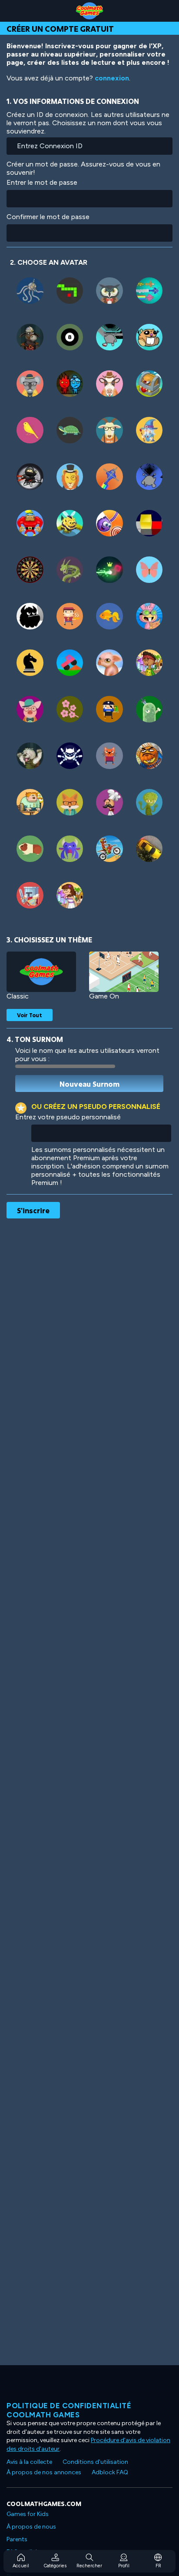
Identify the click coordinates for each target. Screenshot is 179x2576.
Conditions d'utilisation (95, 2462)
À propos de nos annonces (44, 2472)
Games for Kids (28, 2514)
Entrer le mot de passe (42, 182)
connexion (112, 78)
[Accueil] (89, 11)
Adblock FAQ (110, 2472)
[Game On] (124, 972)
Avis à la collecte (29, 2462)
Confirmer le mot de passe (48, 217)
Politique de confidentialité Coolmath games (69, 2410)
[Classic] (41, 972)
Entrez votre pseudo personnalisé (68, 1117)
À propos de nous (31, 2527)
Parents (17, 2539)
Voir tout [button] (30, 1015)
